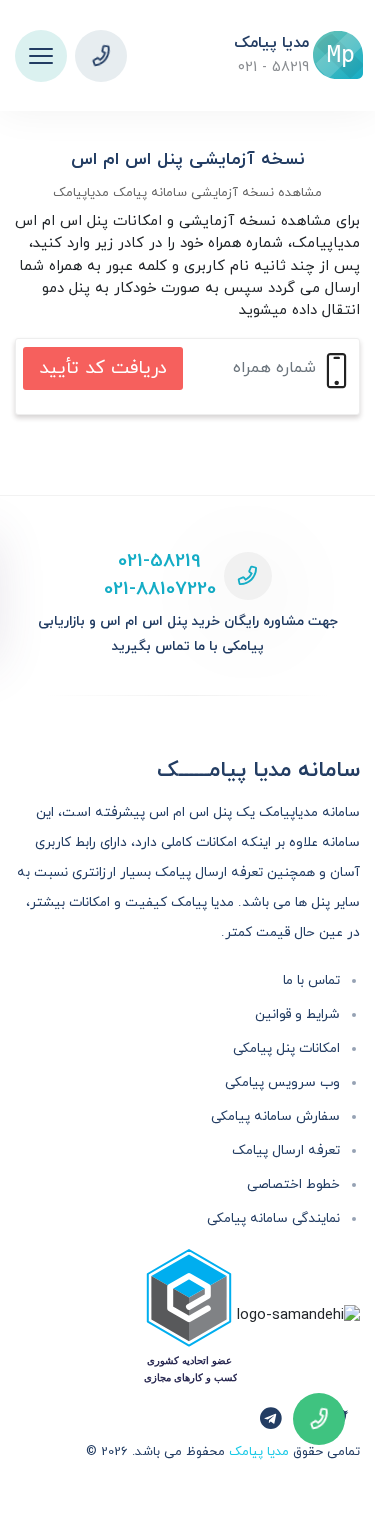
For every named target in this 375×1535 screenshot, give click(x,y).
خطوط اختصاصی (293, 1184)
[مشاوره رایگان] (101, 56)
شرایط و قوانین (297, 1014)
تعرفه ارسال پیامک (286, 1150)
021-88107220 (160, 589)
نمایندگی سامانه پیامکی (273, 1218)
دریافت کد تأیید (103, 368)
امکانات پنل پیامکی (286, 1048)
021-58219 (159, 561)
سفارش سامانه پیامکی (275, 1116)
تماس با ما (311, 980)
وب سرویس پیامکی (282, 1082)
